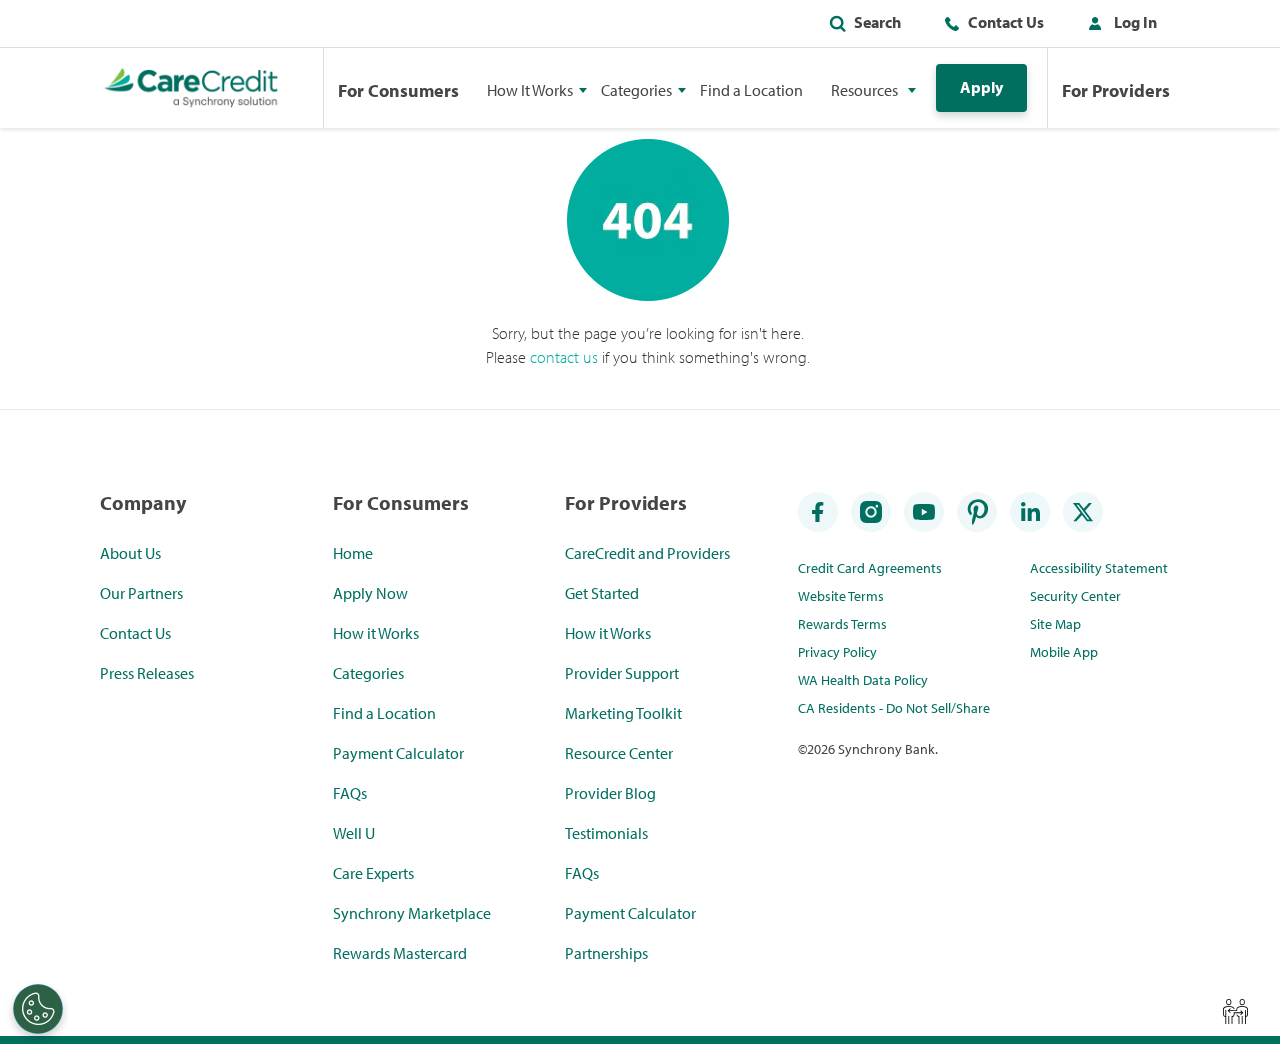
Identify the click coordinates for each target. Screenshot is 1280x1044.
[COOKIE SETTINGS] (38, 1009)
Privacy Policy (837, 652)
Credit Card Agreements (870, 568)
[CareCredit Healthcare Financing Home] (191, 88)
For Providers (1116, 90)
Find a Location (751, 90)
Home (353, 553)
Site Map (1055, 624)
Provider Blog (610, 793)
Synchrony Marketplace (412, 913)
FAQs (350, 793)
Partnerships (606, 953)
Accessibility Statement (1099, 568)
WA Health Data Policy (863, 680)
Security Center (1075, 596)
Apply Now (370, 593)
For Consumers (398, 90)
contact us (564, 357)
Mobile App (1064, 652)
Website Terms (841, 596)
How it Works (376, 633)
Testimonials (606, 833)
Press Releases (147, 673)
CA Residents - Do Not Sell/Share (894, 708)
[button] (1118, 26)
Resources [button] (864, 90)
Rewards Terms (842, 624)
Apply (981, 87)
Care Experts (373, 873)
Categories (368, 673)
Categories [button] (636, 90)
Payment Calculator (398, 753)
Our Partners (141, 593)
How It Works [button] (530, 90)
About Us (130, 553)
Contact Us (1006, 22)
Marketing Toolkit (623, 713)
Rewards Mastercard (400, 953)
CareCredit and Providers (647, 553)
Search (877, 22)
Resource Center (619, 753)
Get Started (602, 593)
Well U (354, 833)
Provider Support (622, 673)
